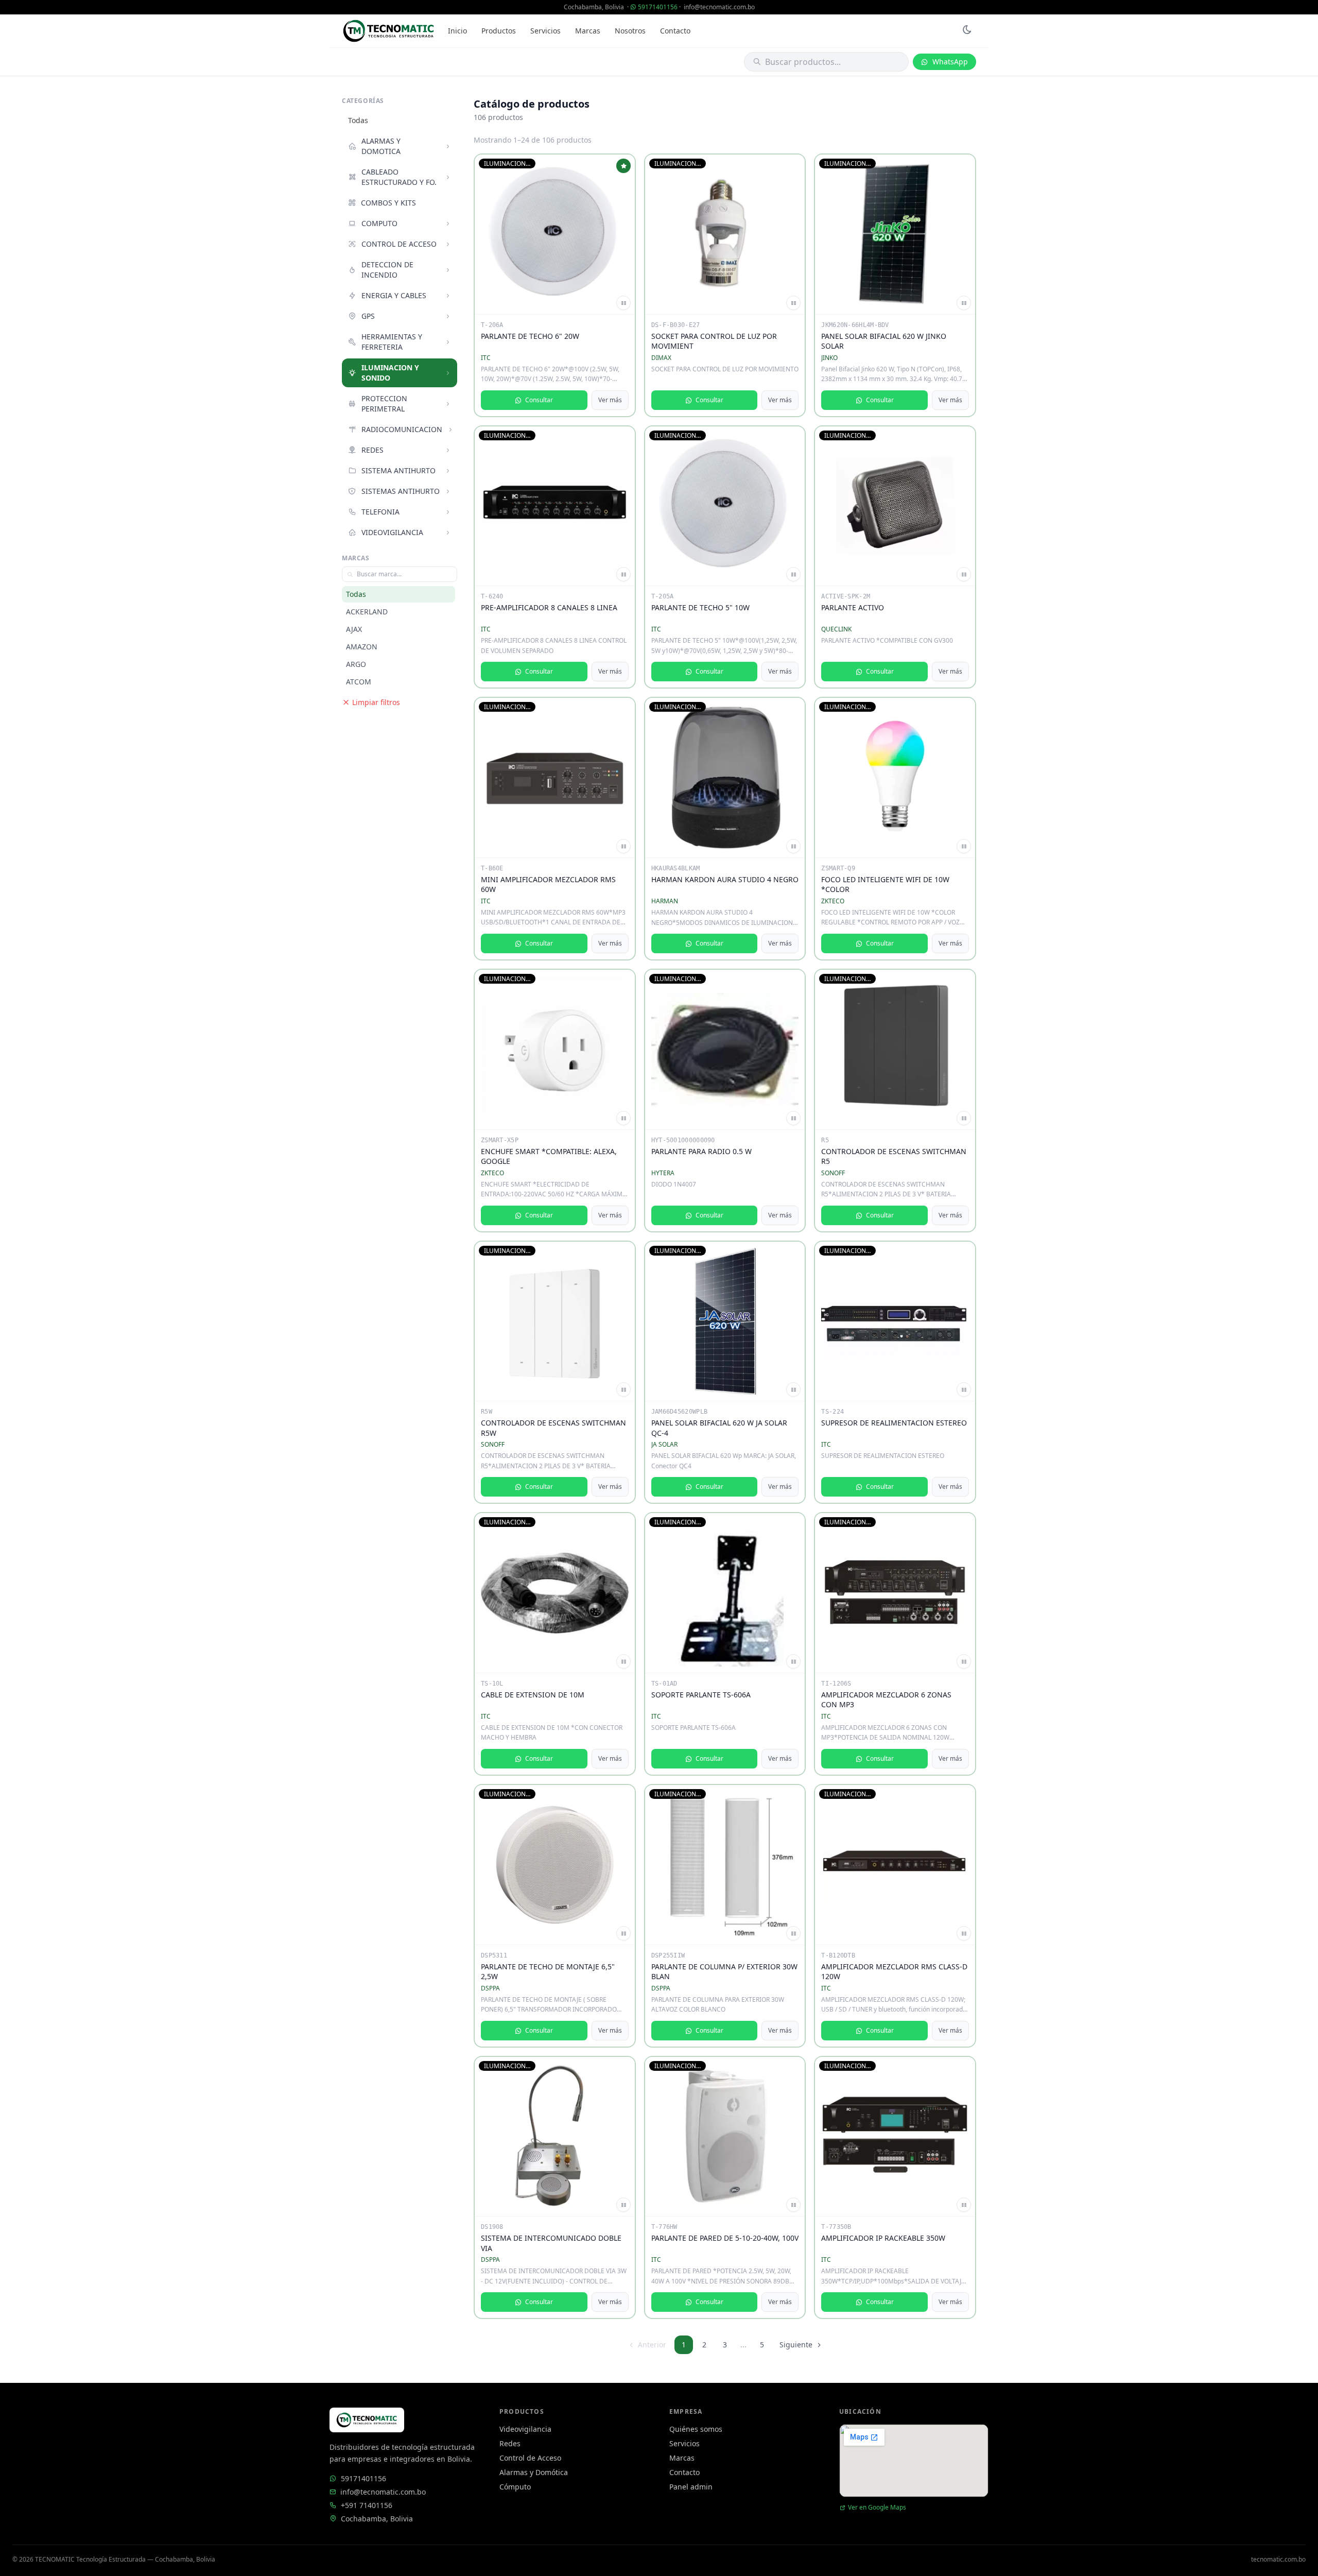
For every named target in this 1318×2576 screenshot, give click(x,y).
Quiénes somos (696, 2429)
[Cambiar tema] (967, 31)
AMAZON (362, 647)
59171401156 (658, 7)
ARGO (356, 664)
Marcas (588, 31)
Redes (510, 2443)
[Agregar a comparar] (623, 303)
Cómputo (515, 2487)
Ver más (610, 400)
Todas (358, 120)
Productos (499, 31)
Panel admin (691, 2487)
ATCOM (359, 682)
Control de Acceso (530, 2458)
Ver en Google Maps (877, 2508)
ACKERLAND (367, 612)
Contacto (675, 31)
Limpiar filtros (376, 702)
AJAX (354, 629)
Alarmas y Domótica (534, 2472)
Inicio (457, 31)
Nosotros (630, 31)
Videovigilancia (525, 2429)
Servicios (545, 31)
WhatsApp (950, 62)
